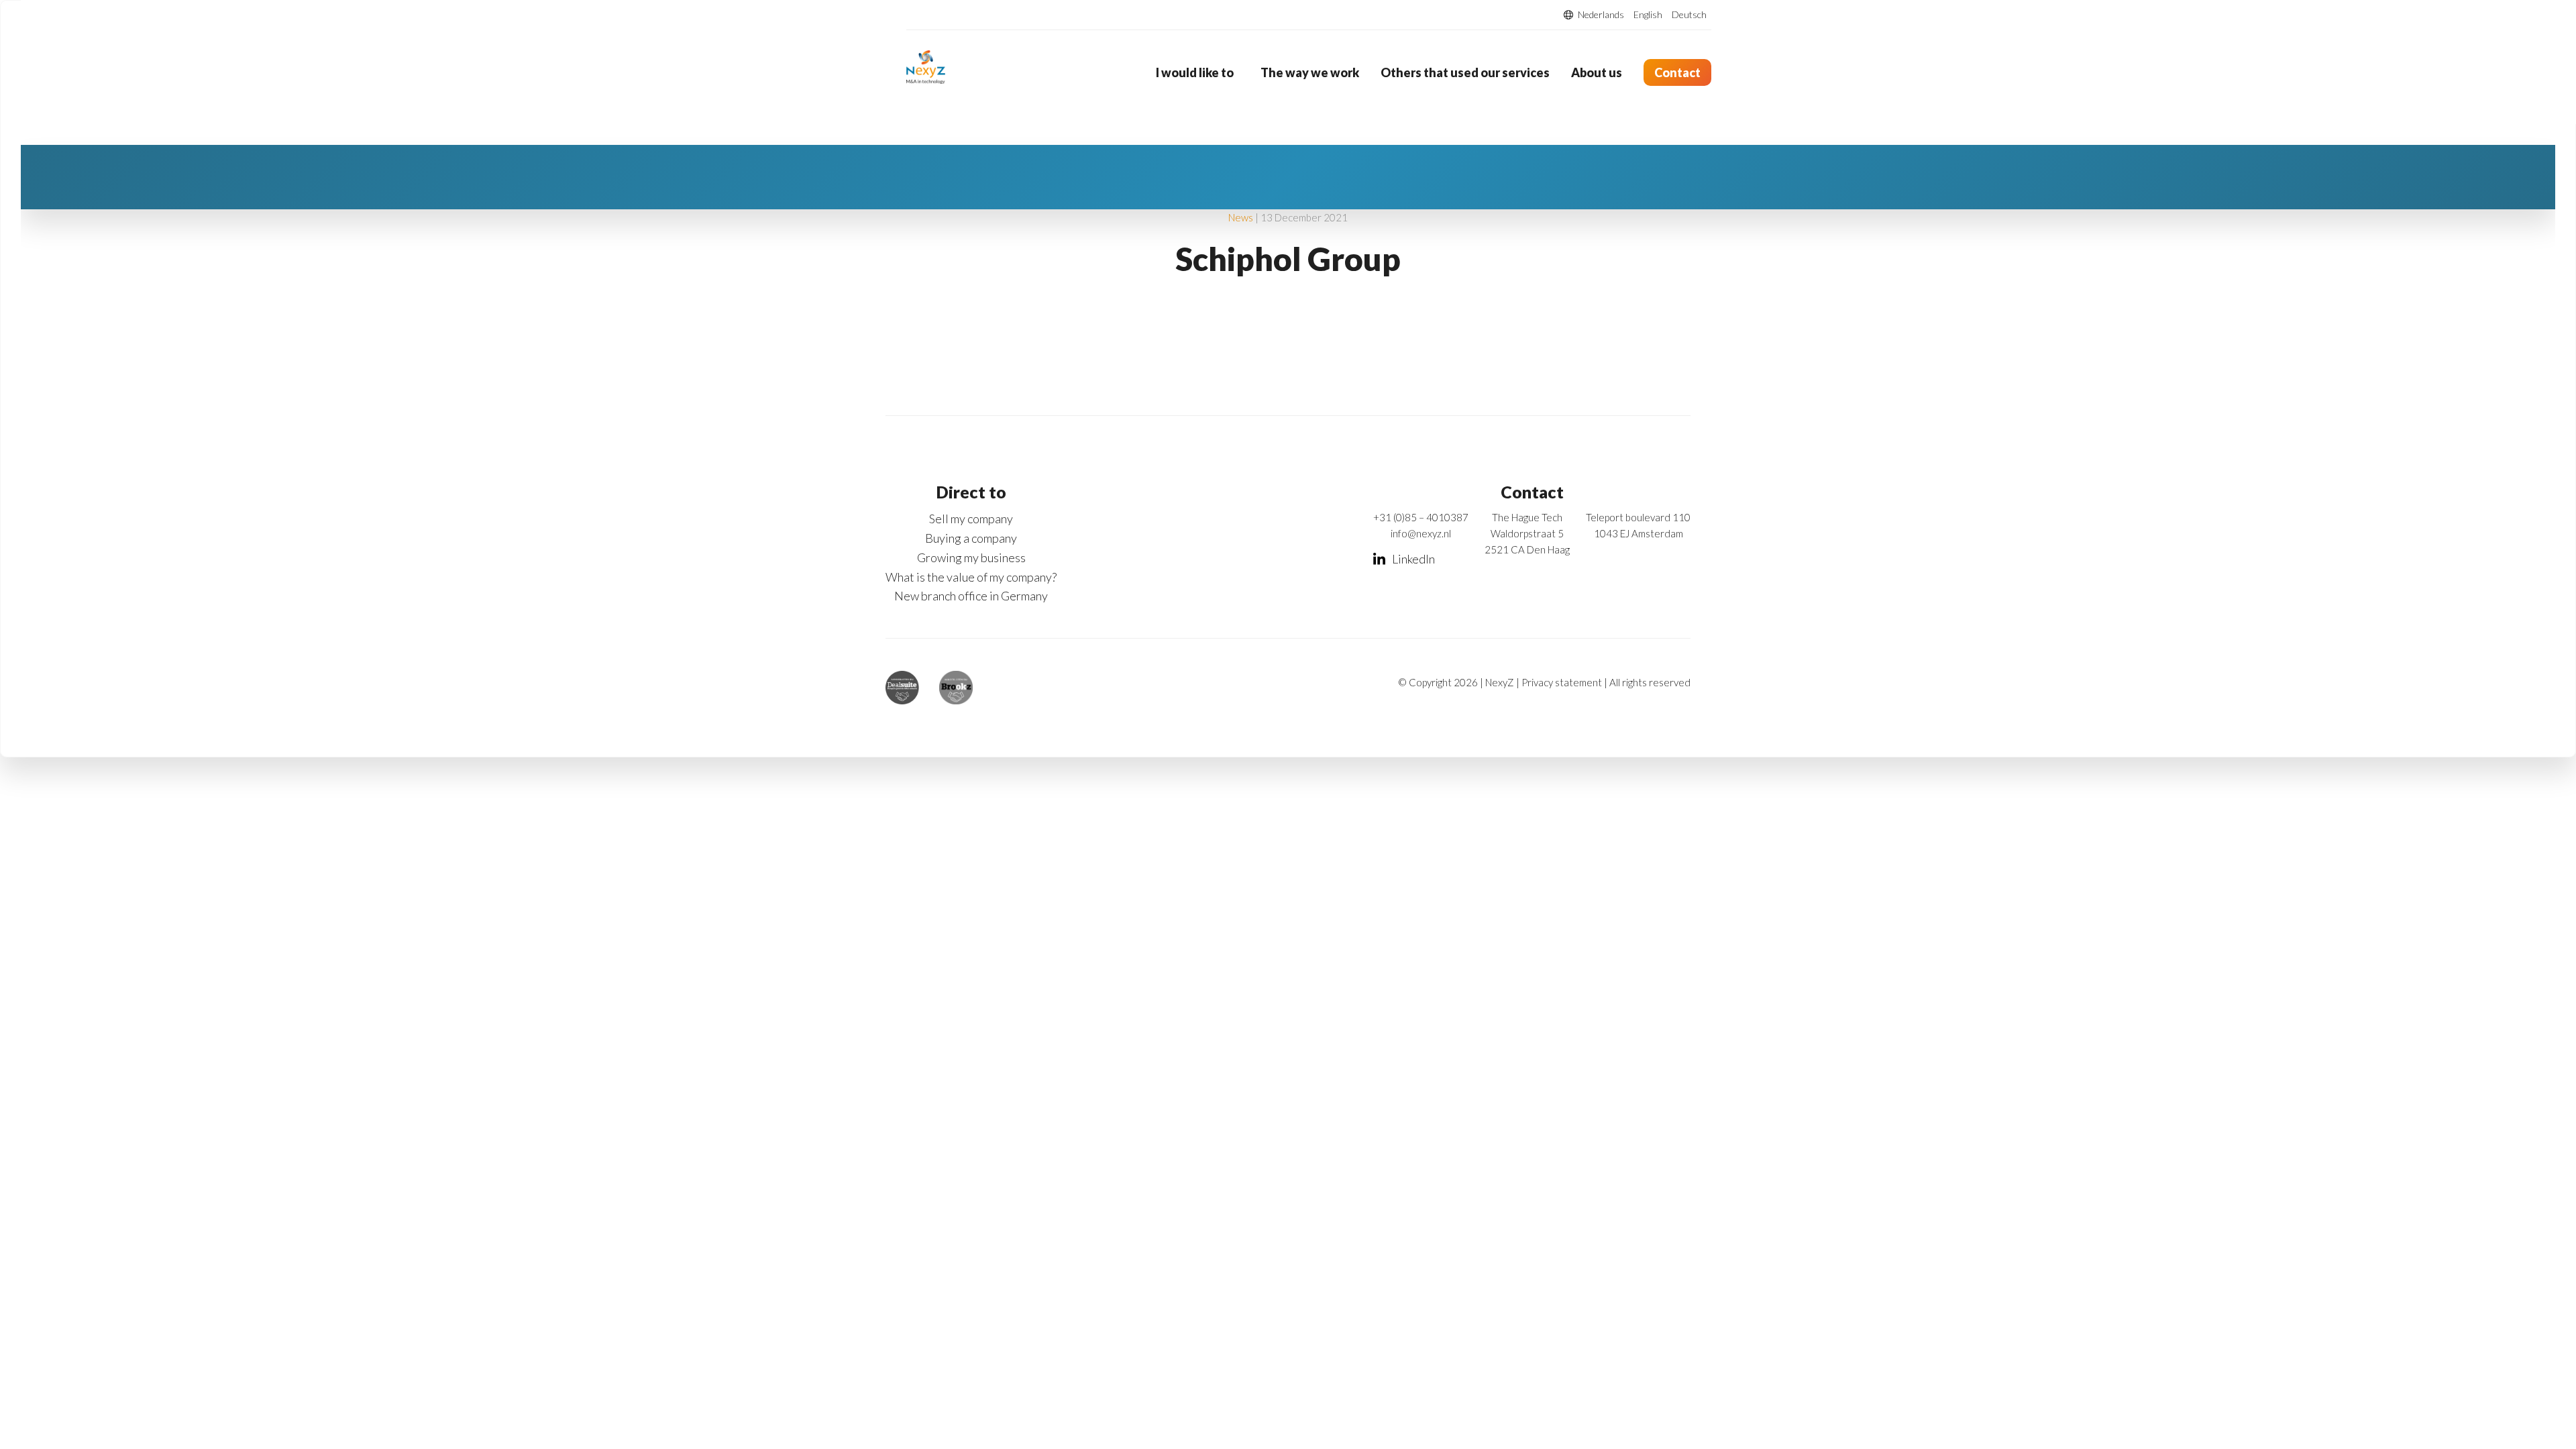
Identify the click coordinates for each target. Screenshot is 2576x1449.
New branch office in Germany (971, 596)
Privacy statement (1562, 682)
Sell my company (971, 519)
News (1241, 217)
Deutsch (1689, 15)
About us (1597, 72)
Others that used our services (1465, 72)
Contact (1677, 72)
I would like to (1195, 72)
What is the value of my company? (971, 577)
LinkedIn (1413, 559)
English (1648, 15)
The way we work (1310, 72)
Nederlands (1601, 15)
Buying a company (971, 538)
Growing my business (971, 557)
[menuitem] (1197, 72)
